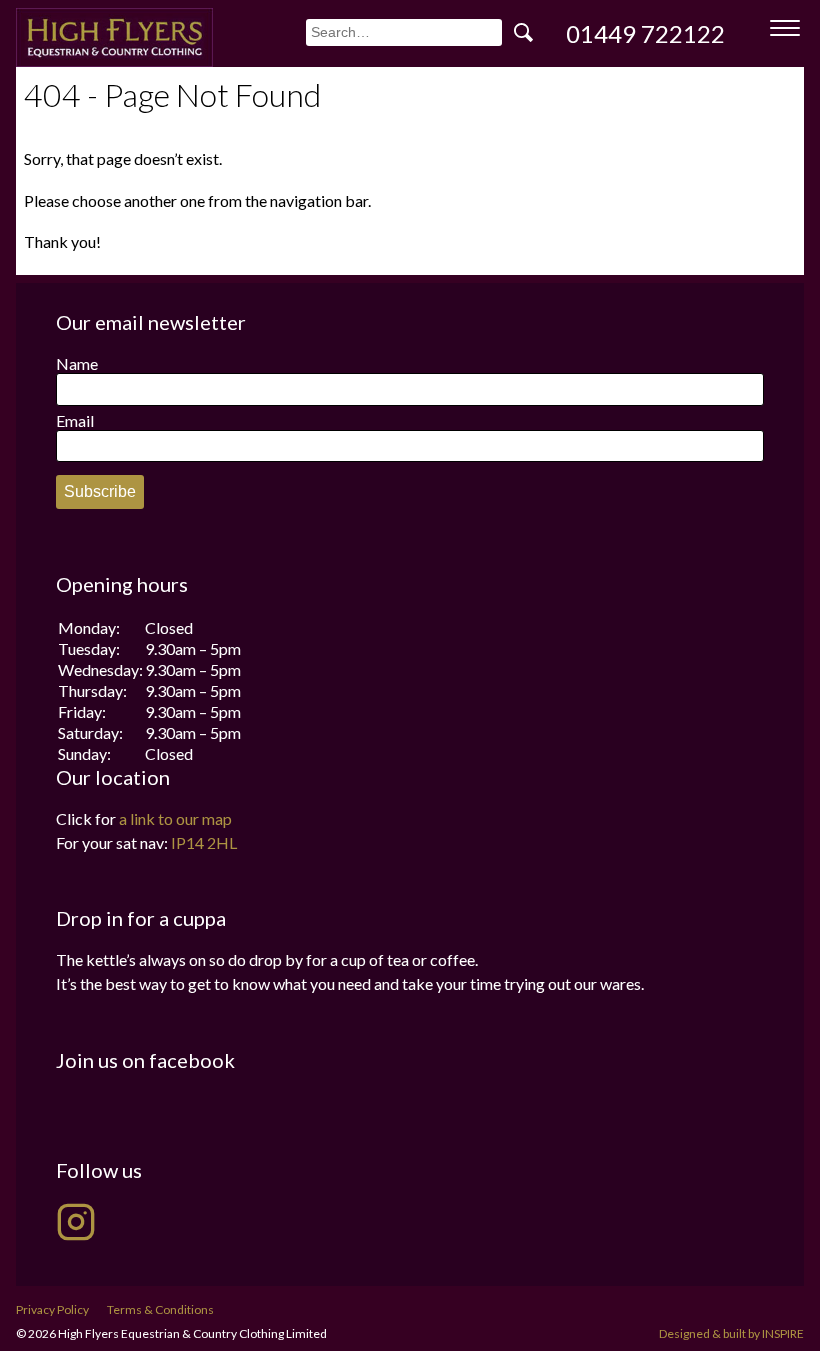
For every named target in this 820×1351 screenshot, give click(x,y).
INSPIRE (783, 1333)
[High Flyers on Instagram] (76, 1222)
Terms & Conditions (160, 1309)
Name (77, 363)
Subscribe (100, 491)
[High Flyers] (114, 37)
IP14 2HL (204, 842)
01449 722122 (645, 33)
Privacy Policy (52, 1309)
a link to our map (175, 818)
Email (75, 420)
